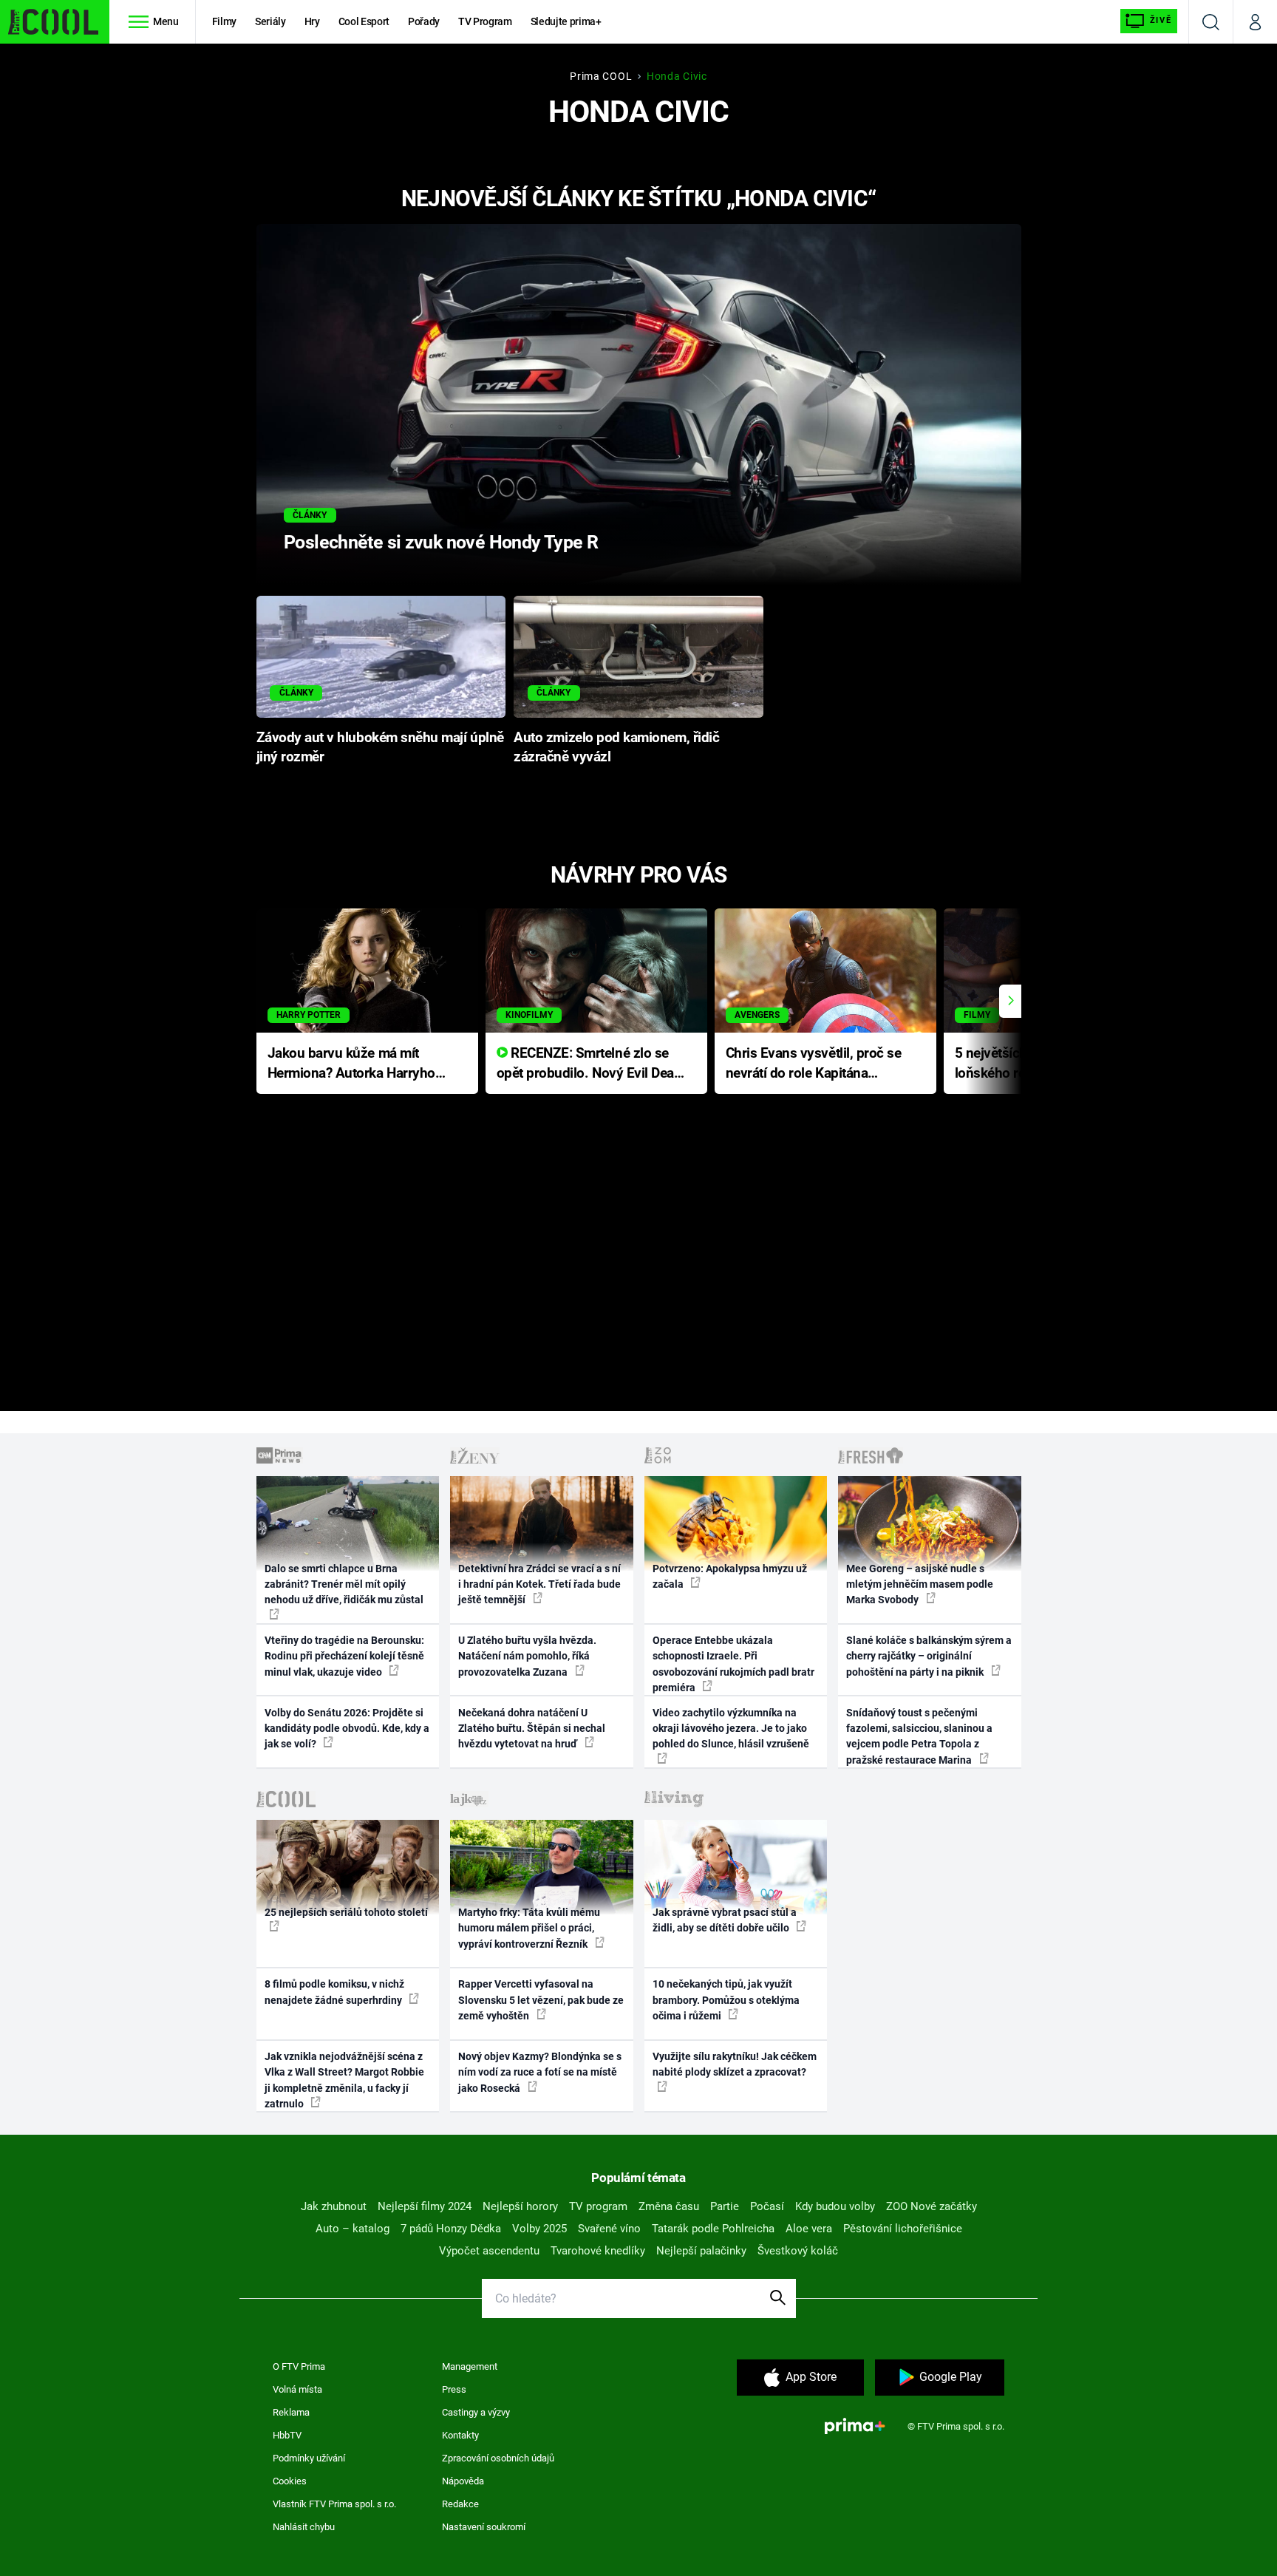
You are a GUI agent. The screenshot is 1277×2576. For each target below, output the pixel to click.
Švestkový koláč (798, 2251)
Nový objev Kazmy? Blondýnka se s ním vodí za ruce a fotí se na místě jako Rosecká (540, 2072)
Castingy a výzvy (476, 2412)
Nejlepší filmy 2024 (425, 2206)
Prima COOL (601, 76)
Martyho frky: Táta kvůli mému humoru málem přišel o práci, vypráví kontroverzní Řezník (529, 1928)
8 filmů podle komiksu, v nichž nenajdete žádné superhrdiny (334, 1992)
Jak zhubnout (334, 2206)
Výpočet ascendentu (489, 2251)
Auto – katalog (353, 2229)
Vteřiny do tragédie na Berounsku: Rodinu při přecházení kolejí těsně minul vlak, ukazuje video (344, 1656)
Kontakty (460, 2435)
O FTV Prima (299, 2366)
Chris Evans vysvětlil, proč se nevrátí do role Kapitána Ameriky (814, 1064)
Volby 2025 (539, 2229)
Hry (312, 21)
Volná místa (297, 2389)
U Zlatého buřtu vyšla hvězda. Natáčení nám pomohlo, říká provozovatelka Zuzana (527, 1656)
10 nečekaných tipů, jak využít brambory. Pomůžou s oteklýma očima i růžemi (726, 2000)
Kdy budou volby (835, 2206)
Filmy (224, 21)
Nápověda (463, 2481)
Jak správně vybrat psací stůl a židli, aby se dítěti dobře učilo (725, 1920)
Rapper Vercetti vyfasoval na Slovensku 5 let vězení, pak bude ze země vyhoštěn (541, 2000)
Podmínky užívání (309, 2458)
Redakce (460, 2504)
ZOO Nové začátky (932, 2206)
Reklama (291, 2412)
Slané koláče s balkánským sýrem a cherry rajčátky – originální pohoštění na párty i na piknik (929, 1656)
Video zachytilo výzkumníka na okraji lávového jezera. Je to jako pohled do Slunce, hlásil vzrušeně (731, 1729)
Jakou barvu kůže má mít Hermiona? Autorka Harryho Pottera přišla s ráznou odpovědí (351, 1064)
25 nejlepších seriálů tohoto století (346, 1912)
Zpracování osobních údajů (498, 2458)
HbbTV (287, 2435)
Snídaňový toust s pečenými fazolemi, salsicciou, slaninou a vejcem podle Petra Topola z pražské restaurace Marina (919, 1736)
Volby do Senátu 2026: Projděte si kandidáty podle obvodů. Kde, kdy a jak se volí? (347, 1729)
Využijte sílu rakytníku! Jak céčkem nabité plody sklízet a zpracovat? (735, 2064)
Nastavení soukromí (484, 2527)
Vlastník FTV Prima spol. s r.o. (334, 2504)
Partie (725, 2206)
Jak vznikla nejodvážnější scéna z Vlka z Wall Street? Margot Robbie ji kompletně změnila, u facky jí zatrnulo (344, 2080)
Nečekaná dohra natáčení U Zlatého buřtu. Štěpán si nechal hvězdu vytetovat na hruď (532, 1729)
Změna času (669, 2206)
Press (454, 2389)
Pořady (424, 21)
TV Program (485, 21)
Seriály (270, 21)
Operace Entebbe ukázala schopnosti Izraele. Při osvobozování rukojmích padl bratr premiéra (733, 1664)
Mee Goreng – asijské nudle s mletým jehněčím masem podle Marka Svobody (920, 1584)
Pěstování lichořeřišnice (903, 2229)
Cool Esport (364, 21)
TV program (598, 2206)
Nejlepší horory (520, 2206)
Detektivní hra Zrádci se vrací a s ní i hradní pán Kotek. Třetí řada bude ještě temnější (539, 1584)
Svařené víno (609, 2229)
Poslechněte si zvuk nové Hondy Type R (441, 542)
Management (470, 2366)
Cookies (290, 2481)
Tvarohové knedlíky (598, 2251)
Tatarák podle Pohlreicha (713, 2229)
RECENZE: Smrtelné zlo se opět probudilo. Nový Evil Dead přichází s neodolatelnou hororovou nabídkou (589, 1064)
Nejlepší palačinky (701, 2251)
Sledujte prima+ (566, 21)
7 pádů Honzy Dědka (451, 2229)
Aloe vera (809, 2229)
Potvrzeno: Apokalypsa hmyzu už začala (730, 1576)
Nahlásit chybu (304, 2527)
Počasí (767, 2206)
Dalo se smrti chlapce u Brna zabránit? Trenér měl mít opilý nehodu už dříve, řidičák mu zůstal (344, 1584)
